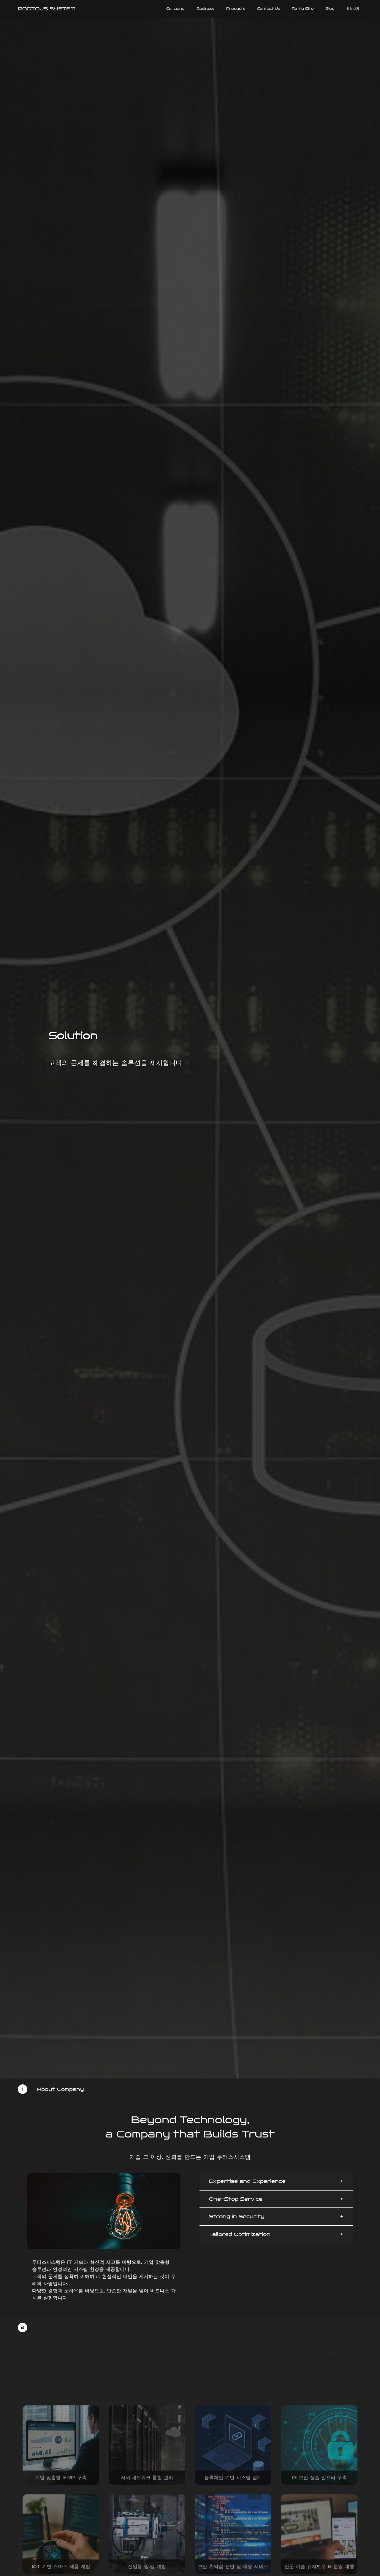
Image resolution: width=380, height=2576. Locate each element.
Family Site (303, 9)
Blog (330, 9)
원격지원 (353, 9)
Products (236, 9)
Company (175, 9)
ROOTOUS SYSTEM (47, 9)
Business (205, 9)
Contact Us (269, 9)
